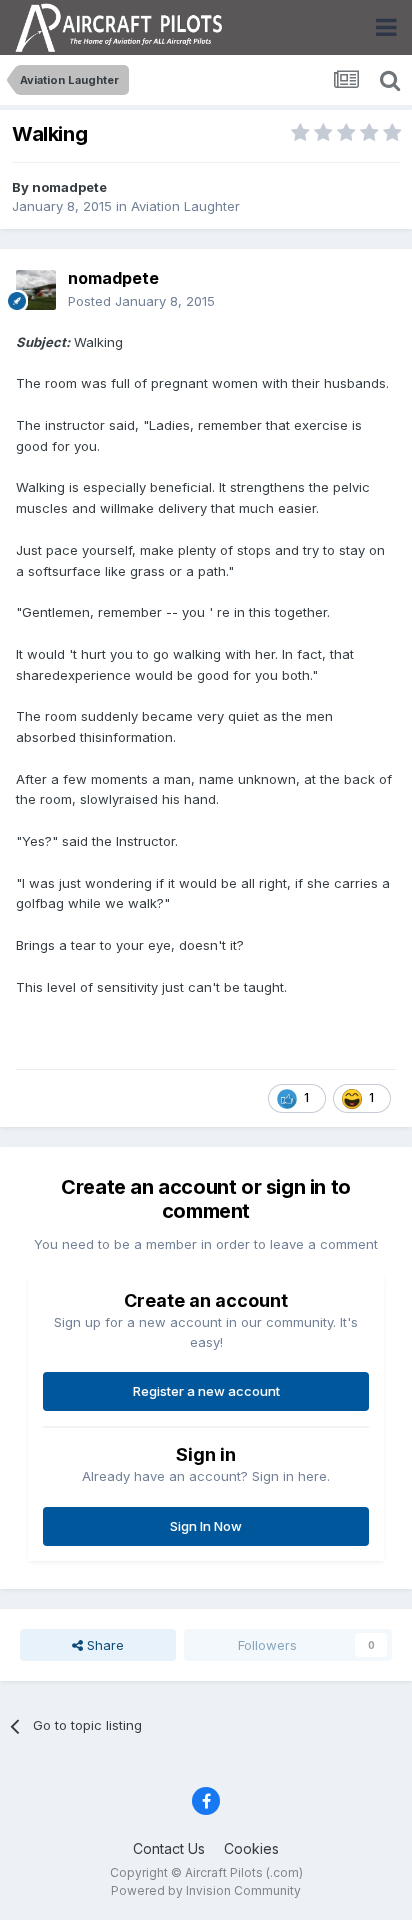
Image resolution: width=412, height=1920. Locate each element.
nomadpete (69, 187)
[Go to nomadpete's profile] (36, 290)
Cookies (251, 1848)
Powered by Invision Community (206, 1890)
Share (103, 1645)
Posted (141, 301)
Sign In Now (206, 1526)
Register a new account (206, 1391)
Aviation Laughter (185, 206)
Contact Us (169, 1848)
